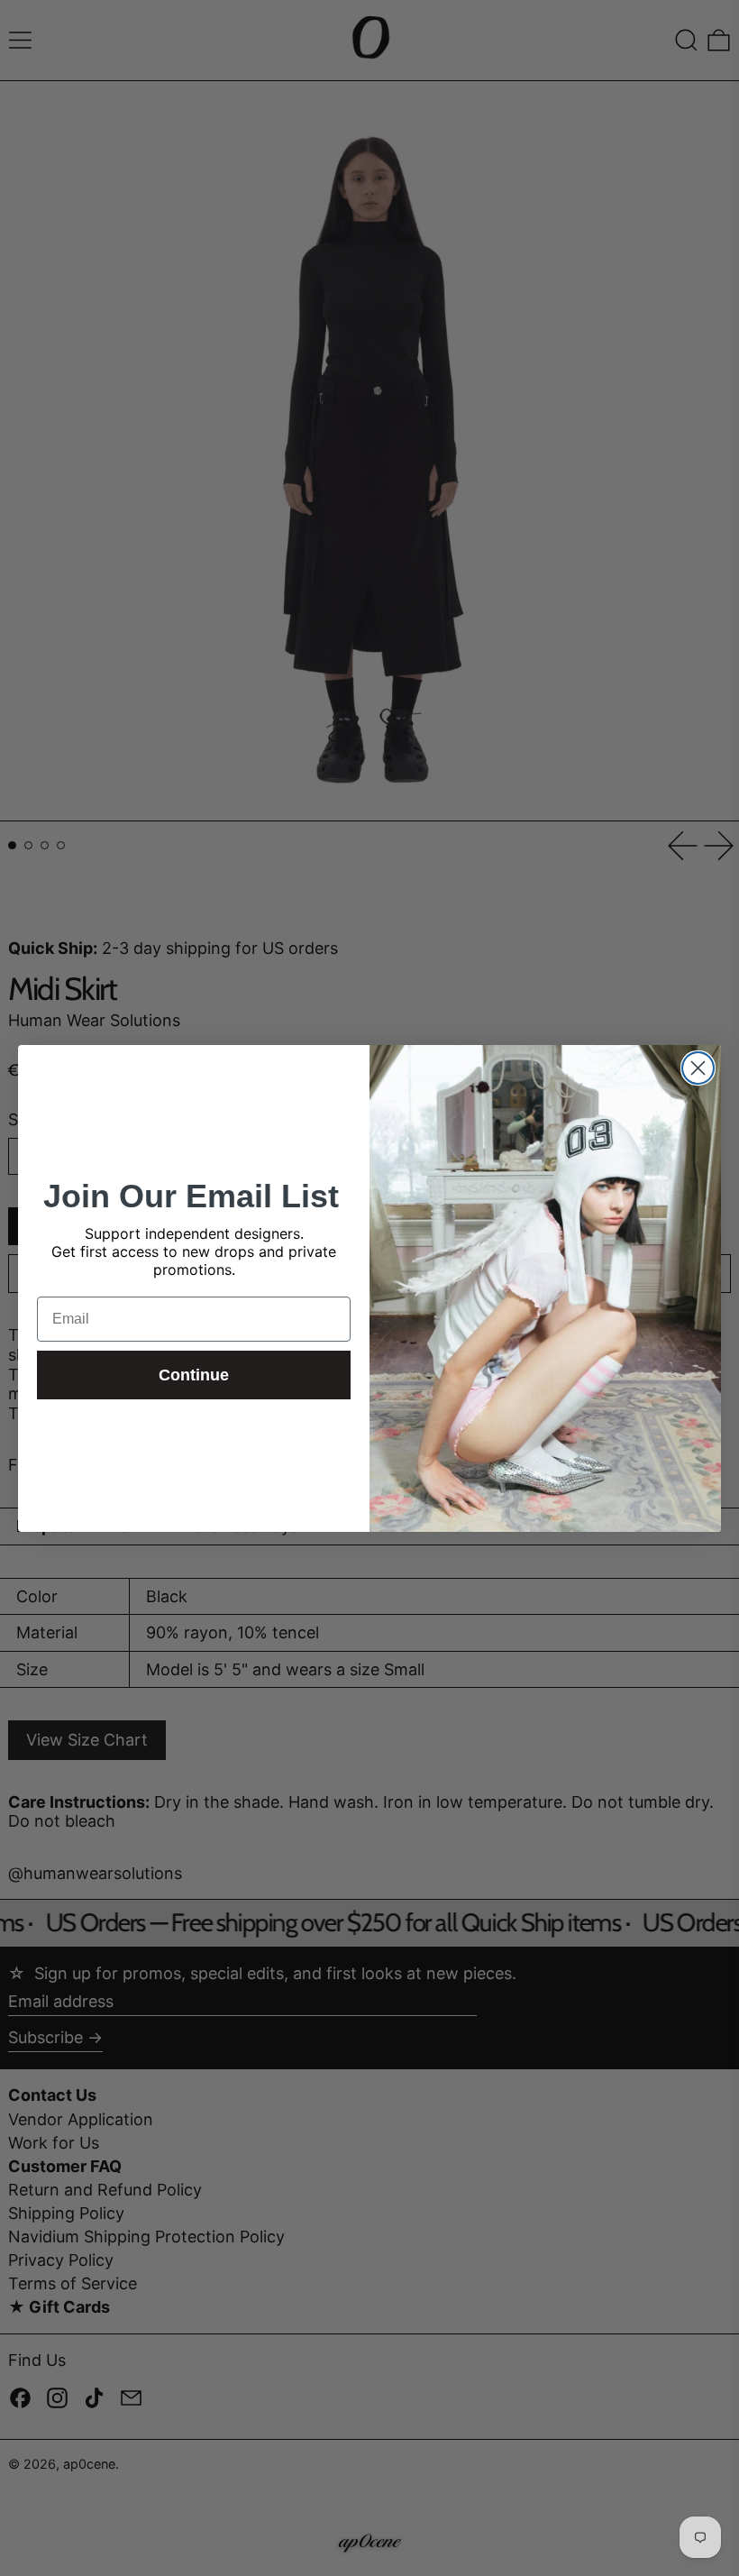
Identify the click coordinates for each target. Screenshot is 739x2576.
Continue (194, 1375)
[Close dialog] (698, 1068)
